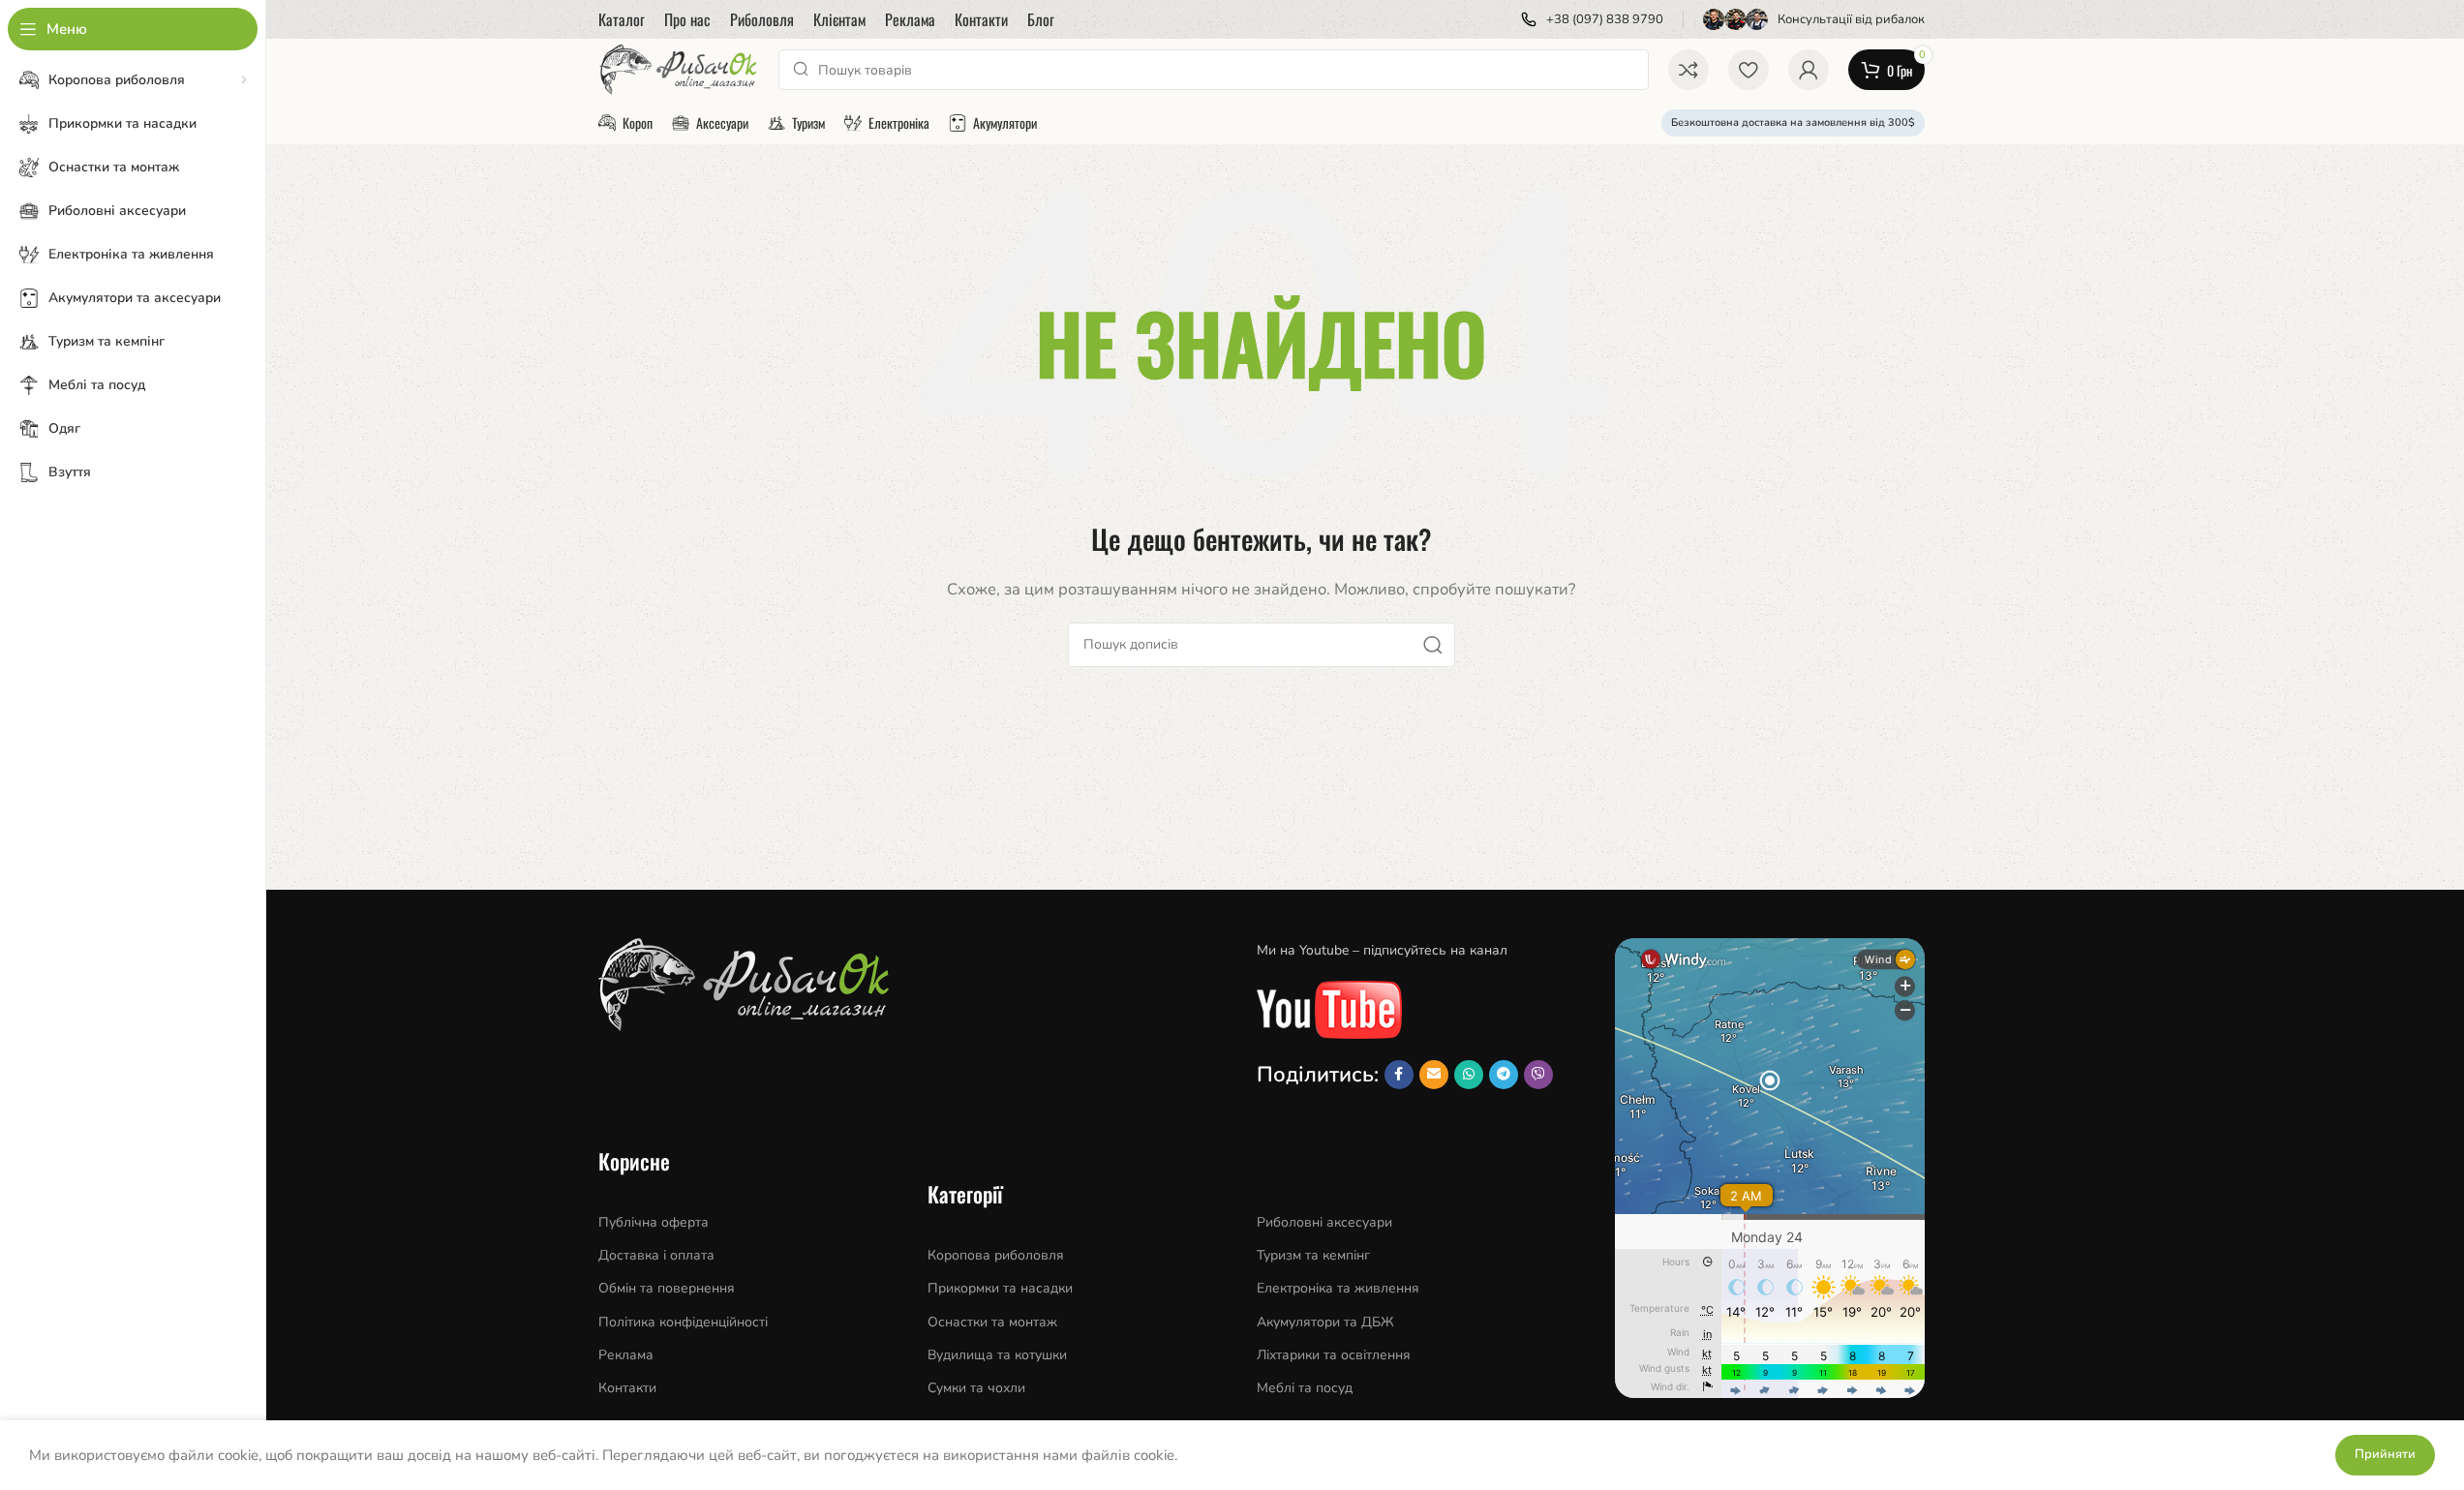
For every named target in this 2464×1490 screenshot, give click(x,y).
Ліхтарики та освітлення (1334, 1355)
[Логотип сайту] (679, 69)
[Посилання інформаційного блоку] (1592, 20)
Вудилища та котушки (997, 1355)
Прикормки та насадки (1000, 1288)
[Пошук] (1433, 645)
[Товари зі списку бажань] (1749, 70)
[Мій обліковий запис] (1809, 70)
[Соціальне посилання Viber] (1538, 1075)
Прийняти (2385, 1454)
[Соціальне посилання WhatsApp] (1469, 1075)
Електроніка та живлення (1338, 1288)
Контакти (627, 1388)
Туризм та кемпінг (1313, 1255)
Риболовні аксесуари (1324, 1222)
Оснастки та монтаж (992, 1322)
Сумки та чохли (976, 1388)
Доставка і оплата (656, 1255)
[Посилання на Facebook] (1399, 1075)
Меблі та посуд (1305, 1388)
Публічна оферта (654, 1222)
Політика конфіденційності (683, 1322)
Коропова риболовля (996, 1255)
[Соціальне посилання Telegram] (1504, 1075)
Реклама (626, 1355)
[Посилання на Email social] (1434, 1075)
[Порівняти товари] (1688, 70)
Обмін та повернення (667, 1288)
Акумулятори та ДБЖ (1325, 1322)
